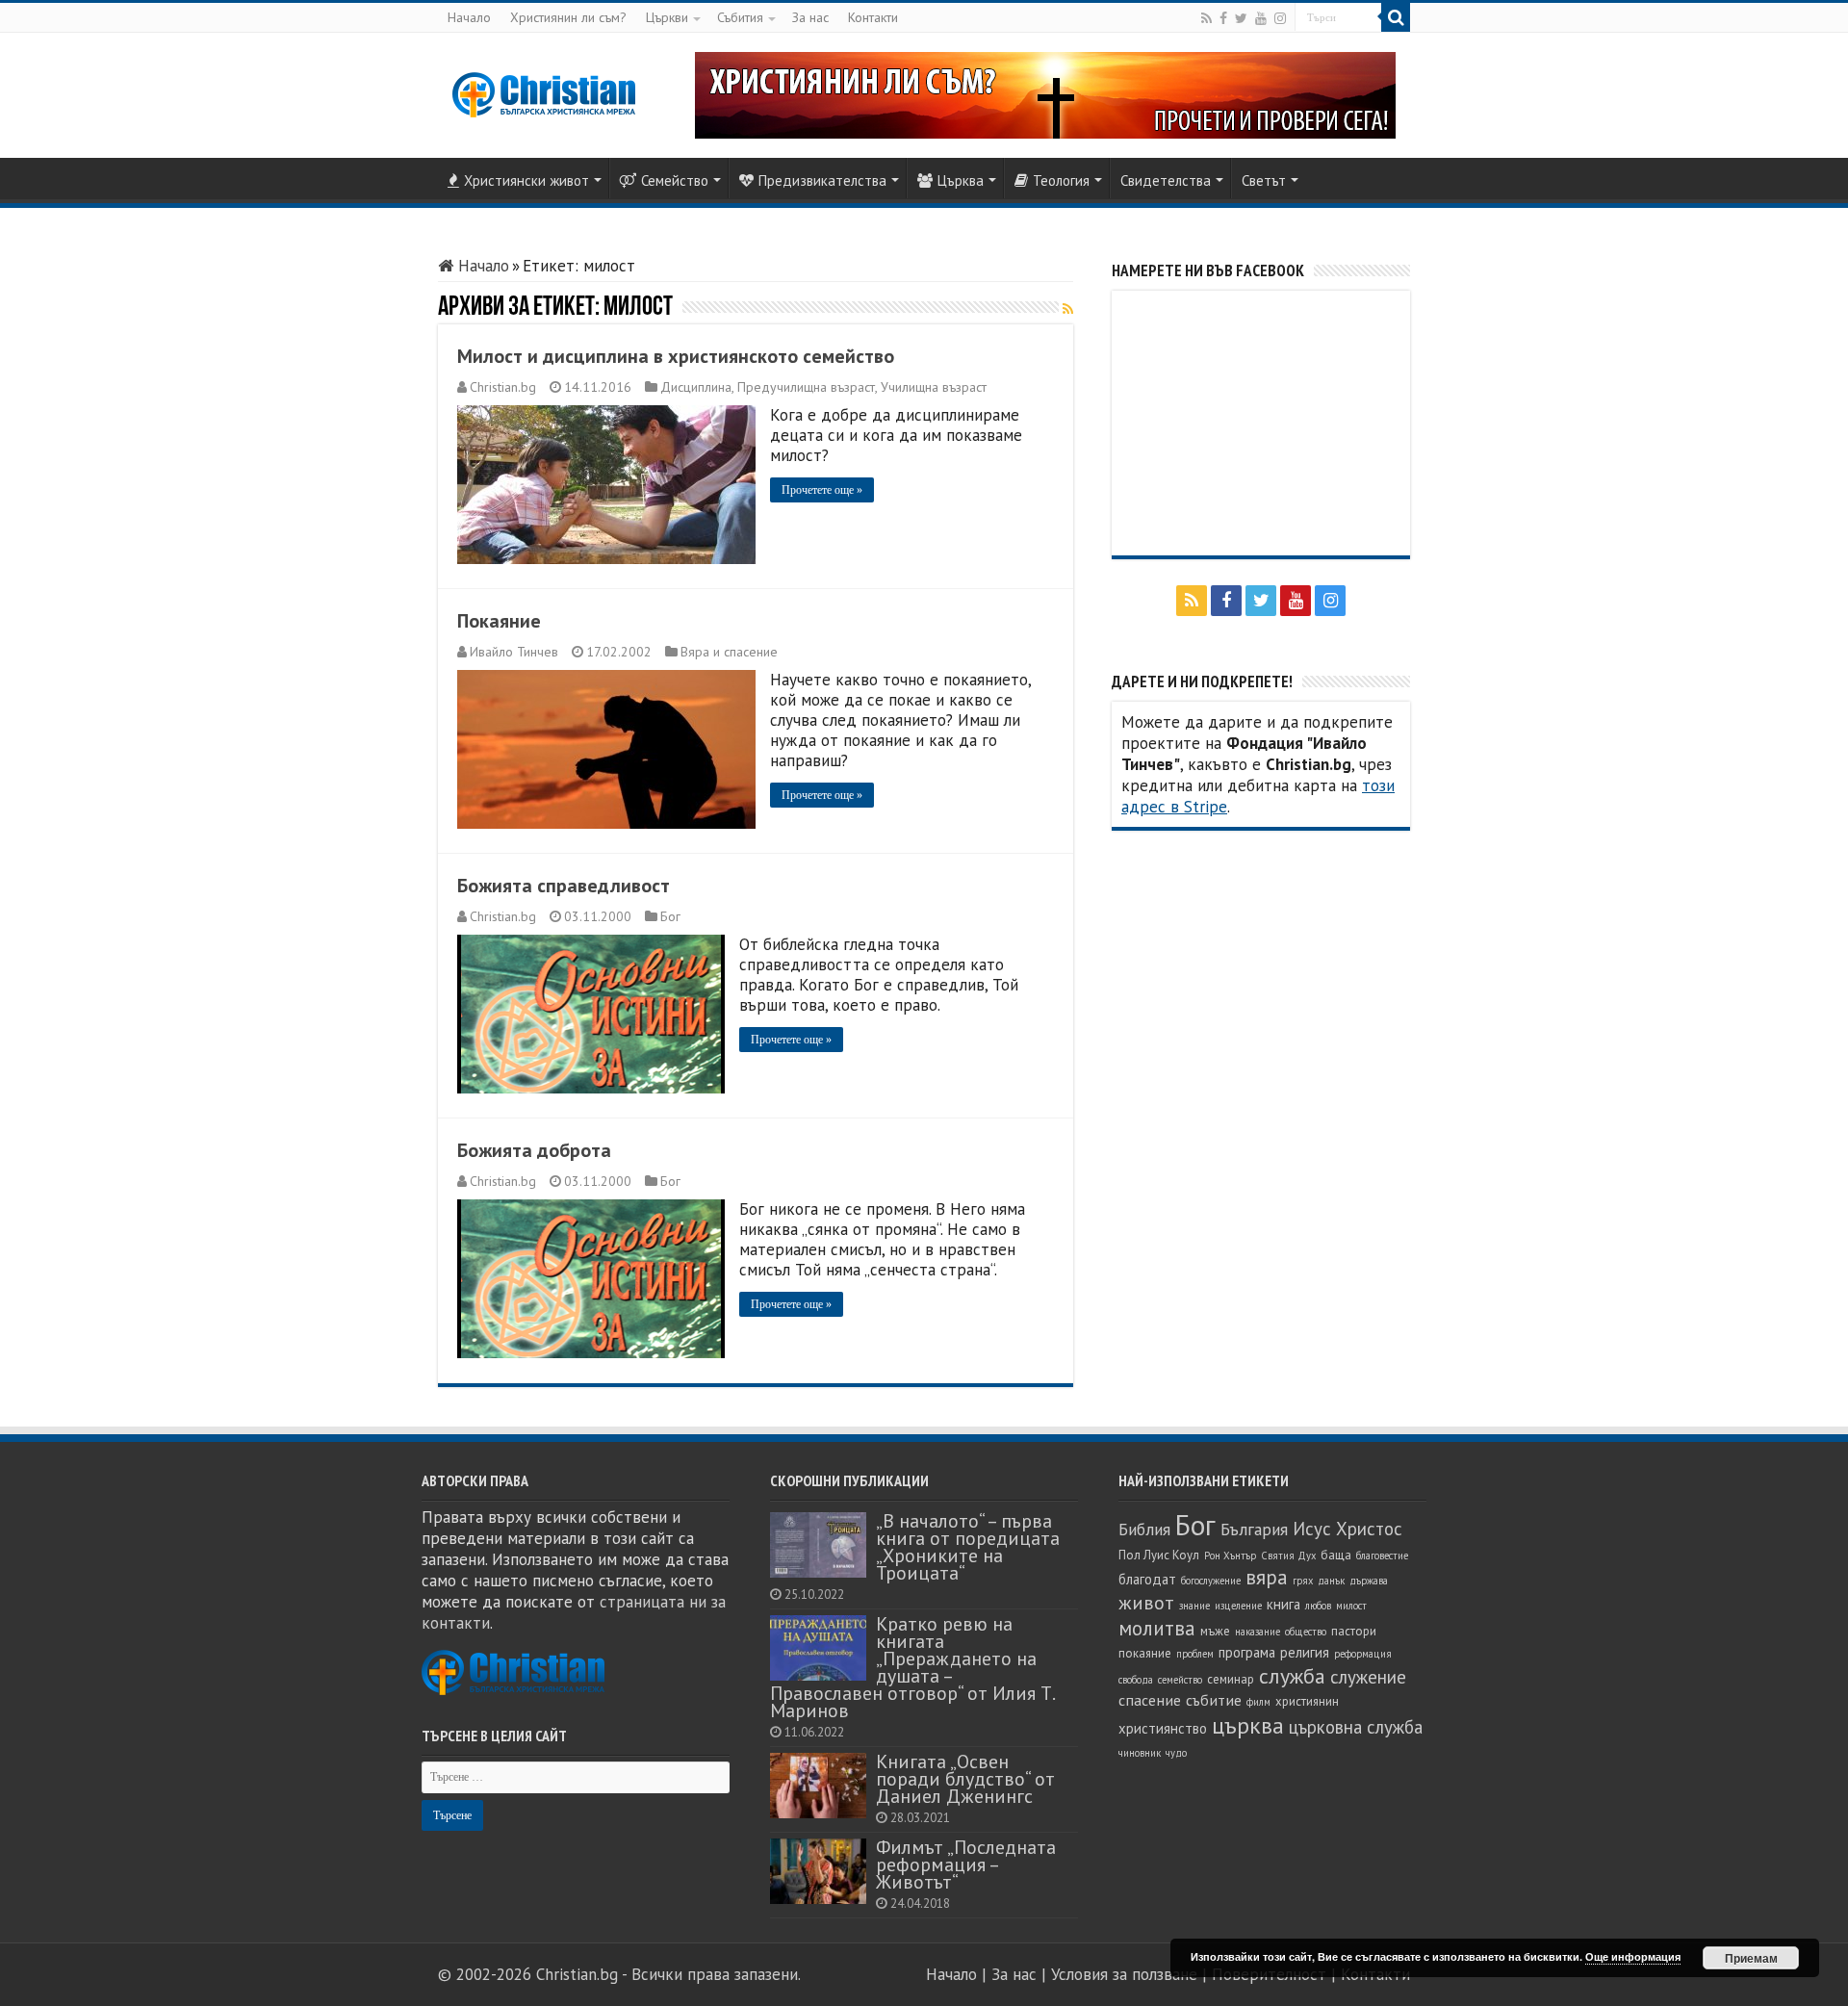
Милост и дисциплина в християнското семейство (676, 356)
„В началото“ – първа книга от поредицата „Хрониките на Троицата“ (968, 1546)
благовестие (1382, 1556)
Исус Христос (1347, 1529)
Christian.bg (503, 387)
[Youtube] (1261, 18)
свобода (1136, 1680)
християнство (1163, 1728)
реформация (1363, 1654)
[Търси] (1396, 17)
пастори (1354, 1631)
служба (1292, 1676)
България (1254, 1529)
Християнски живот (526, 180)
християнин (1307, 1701)
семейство (1180, 1680)
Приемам (1751, 1958)
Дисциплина (696, 387)
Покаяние (499, 621)
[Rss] (1206, 18)
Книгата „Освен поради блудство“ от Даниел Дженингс (965, 1778)
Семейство (675, 180)
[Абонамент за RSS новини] (1068, 309)
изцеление (1238, 1606)
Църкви (667, 17)
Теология (1061, 180)
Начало (469, 17)
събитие (1214, 1700)
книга (1283, 1604)
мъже (1215, 1631)
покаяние (1145, 1653)
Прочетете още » (822, 490)
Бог (670, 916)
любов (1318, 1606)
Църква (961, 180)
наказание (1258, 1632)
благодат (1147, 1579)
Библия (1144, 1529)
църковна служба (1356, 1727)
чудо (1176, 1753)
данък (1331, 1581)
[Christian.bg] (544, 94)
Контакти (873, 17)
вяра (1267, 1577)
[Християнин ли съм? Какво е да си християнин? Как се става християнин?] (1045, 93)
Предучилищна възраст (806, 387)
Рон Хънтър (1230, 1556)
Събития (740, 17)
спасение (1150, 1700)
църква (1248, 1725)
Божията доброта (534, 1150)
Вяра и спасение (729, 652)
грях (1303, 1581)
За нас (810, 17)
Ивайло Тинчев (514, 652)
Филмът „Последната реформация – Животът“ (966, 1864)
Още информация (1633, 1956)
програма (1247, 1652)
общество (1306, 1632)
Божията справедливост (564, 886)
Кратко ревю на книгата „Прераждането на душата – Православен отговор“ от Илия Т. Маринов (912, 1667)
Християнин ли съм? (568, 17)
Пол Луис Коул (1159, 1555)
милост (1351, 1606)
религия (1305, 1652)
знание (1194, 1606)
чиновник (1140, 1753)
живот (1146, 1603)
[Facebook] (1223, 18)
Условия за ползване (1124, 1974)
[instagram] (1280, 18)
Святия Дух (1288, 1556)
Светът (1264, 180)
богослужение (1211, 1581)
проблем (1195, 1654)
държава (1369, 1581)
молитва (1157, 1628)
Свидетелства (1166, 180)
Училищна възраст (934, 387)
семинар (1231, 1679)
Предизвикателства (822, 180)
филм (1258, 1702)
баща (1336, 1555)
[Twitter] (1241, 18)
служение (1368, 1677)
